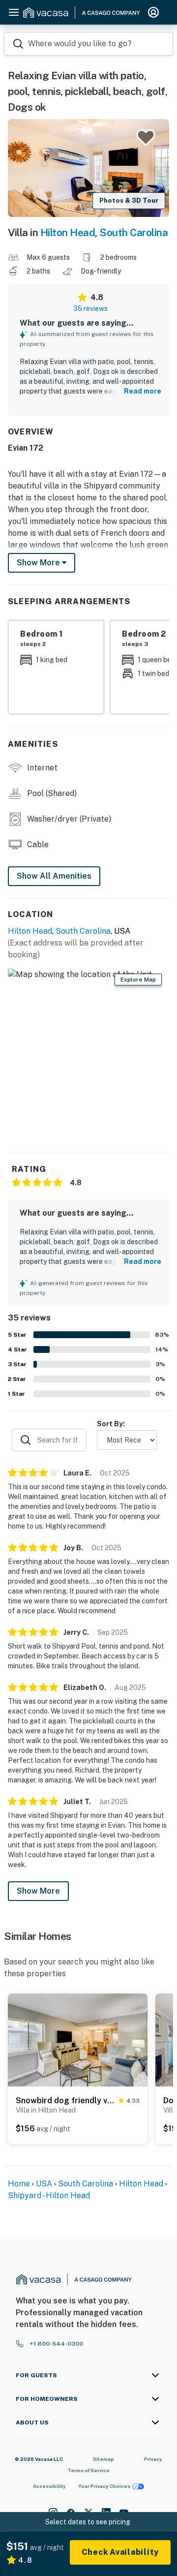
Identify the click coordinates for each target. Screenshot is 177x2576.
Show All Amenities (54, 876)
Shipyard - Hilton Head (49, 2195)
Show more (39, 563)
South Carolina (133, 232)
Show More (38, 1891)
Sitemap (103, 2459)
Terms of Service (88, 2470)
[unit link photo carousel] (78, 2039)
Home (19, 2184)
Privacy (153, 2459)
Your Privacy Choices (104, 2486)
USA (44, 2184)
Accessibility (49, 2486)
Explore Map (138, 980)
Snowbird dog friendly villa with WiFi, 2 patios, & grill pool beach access (65, 2101)
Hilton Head (68, 232)
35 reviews (90, 308)
